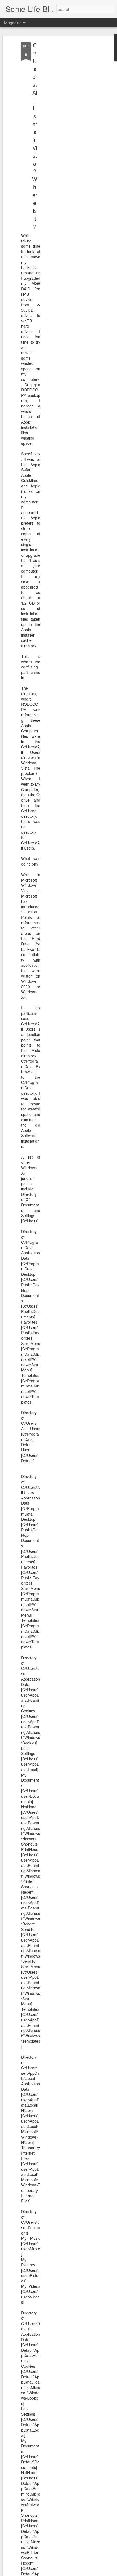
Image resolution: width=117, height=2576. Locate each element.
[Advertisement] (70, 128)
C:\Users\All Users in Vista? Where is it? (35, 136)
